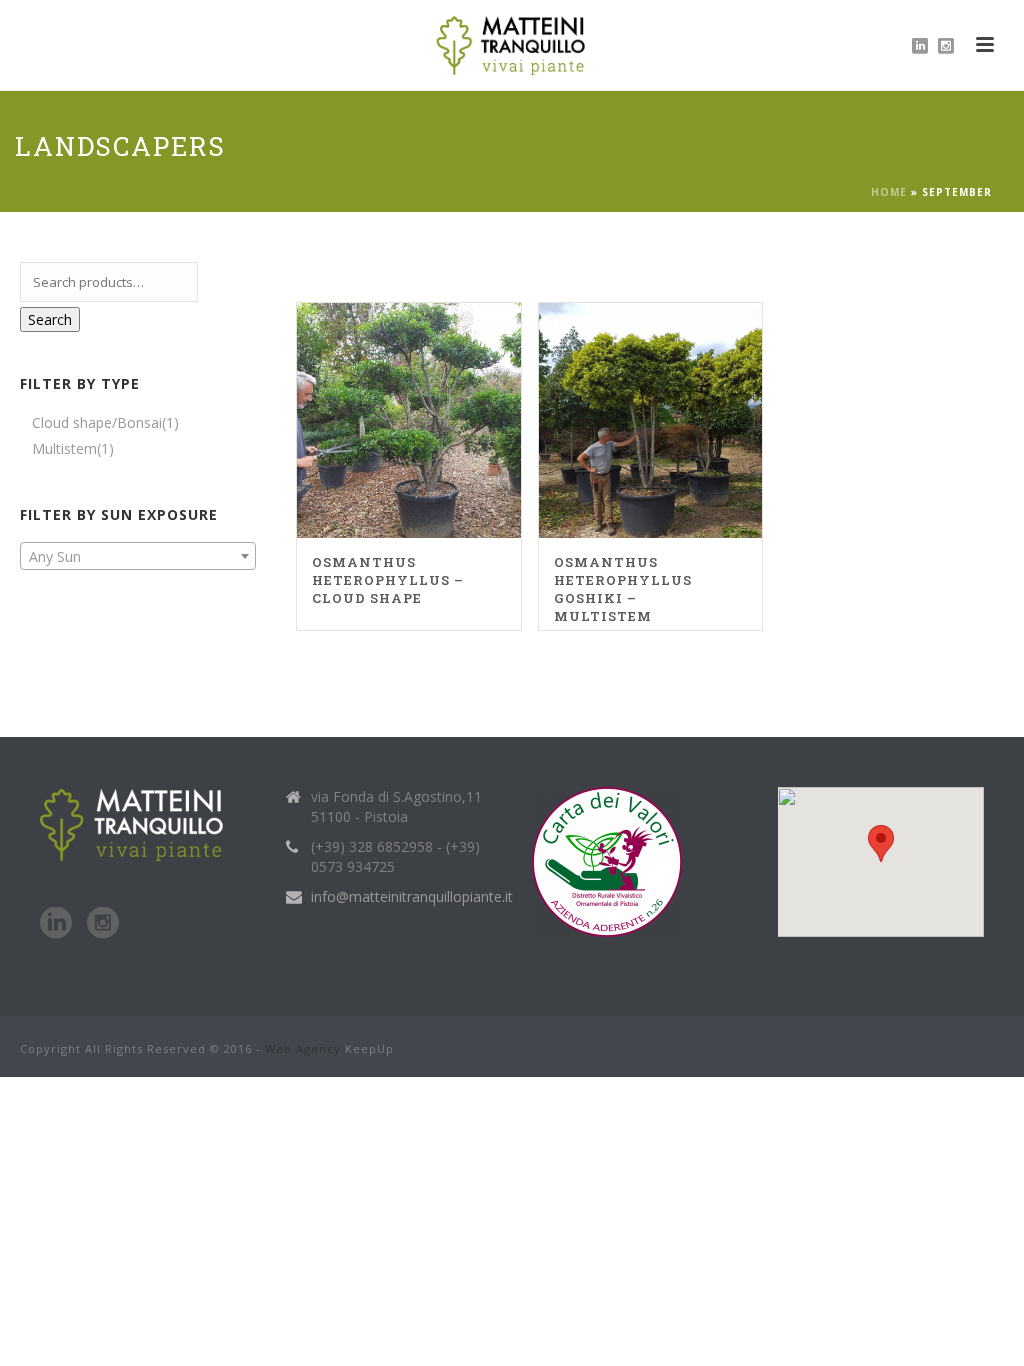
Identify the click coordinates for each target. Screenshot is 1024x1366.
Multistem (64, 448)
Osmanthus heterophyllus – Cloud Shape (388, 580)
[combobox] (138, 556)
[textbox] (138, 557)
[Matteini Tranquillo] (512, 45)
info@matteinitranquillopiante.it (412, 897)
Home (889, 192)
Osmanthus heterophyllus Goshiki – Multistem (623, 589)
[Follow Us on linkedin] (56, 924)
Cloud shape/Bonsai (97, 422)
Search (50, 319)
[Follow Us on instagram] (103, 924)
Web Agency (303, 1048)
